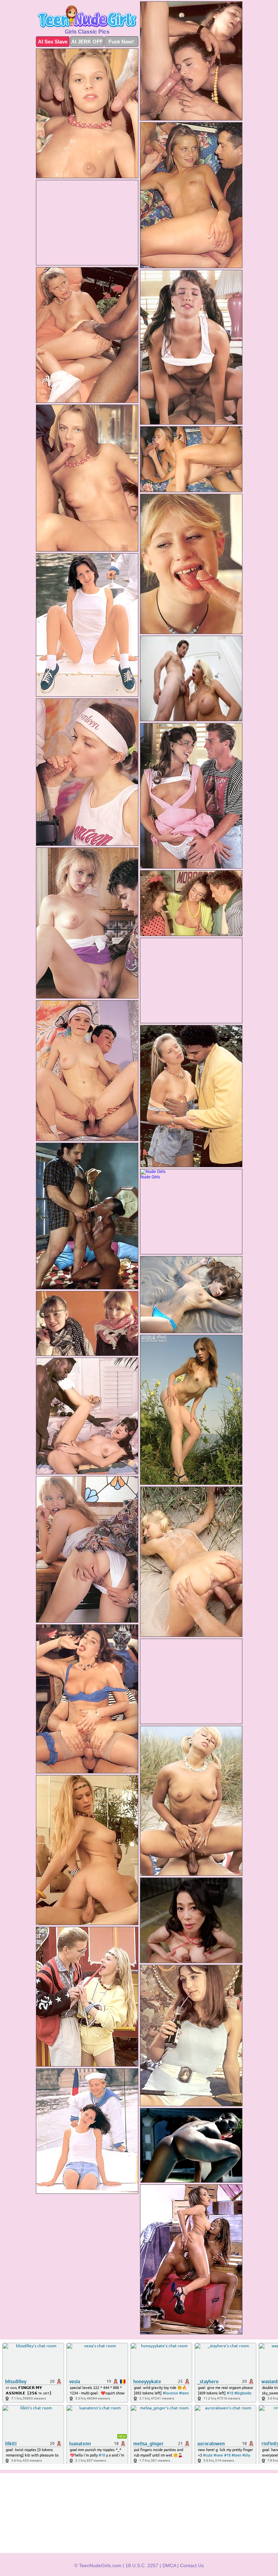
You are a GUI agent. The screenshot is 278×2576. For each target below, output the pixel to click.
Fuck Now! (121, 42)
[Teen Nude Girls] (87, 17)
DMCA (169, 2565)
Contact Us (192, 2565)
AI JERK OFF (87, 42)
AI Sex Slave (53, 42)
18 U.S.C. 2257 (142, 2565)
